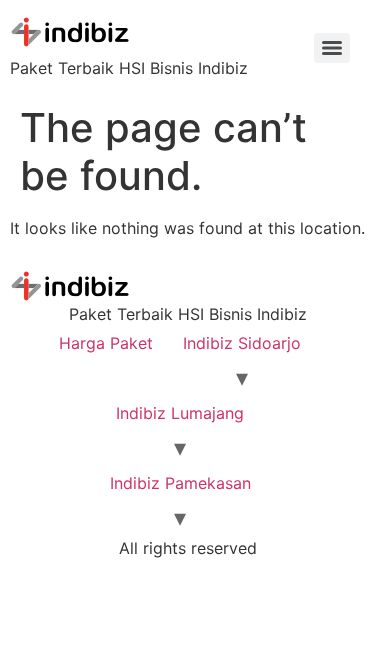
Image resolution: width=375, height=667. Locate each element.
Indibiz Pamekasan (180, 483)
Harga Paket (106, 343)
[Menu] (332, 48)
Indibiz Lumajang (180, 413)
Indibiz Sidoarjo (242, 343)
